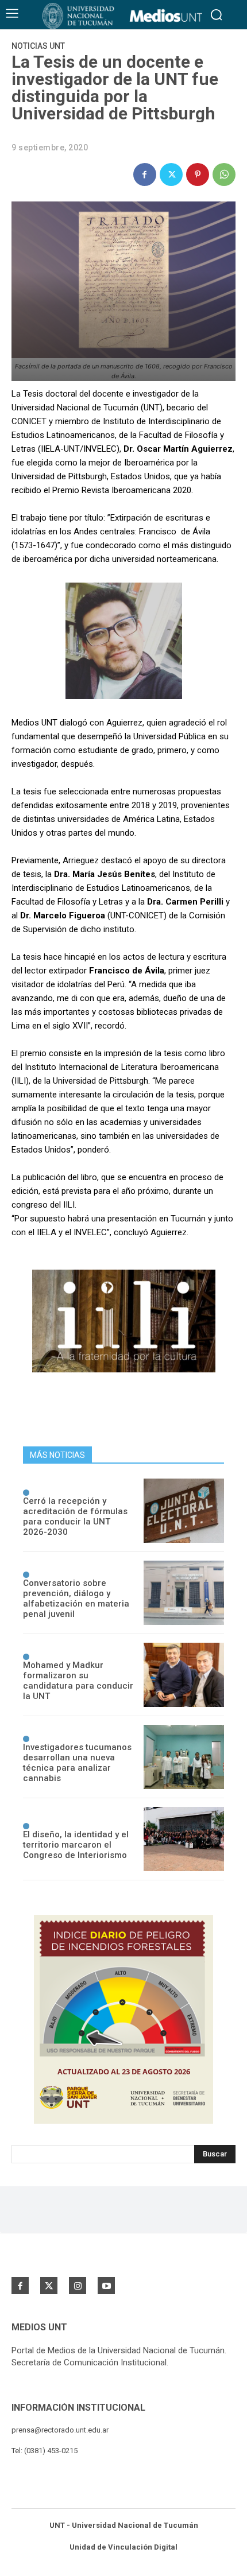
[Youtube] (106, 2286)
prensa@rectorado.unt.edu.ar (60, 2430)
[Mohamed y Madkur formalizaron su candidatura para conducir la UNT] (184, 1675)
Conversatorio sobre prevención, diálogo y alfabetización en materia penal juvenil (76, 1599)
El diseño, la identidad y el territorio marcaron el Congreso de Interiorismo (76, 1845)
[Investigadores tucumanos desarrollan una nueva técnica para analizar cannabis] (184, 1757)
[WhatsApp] (224, 174)
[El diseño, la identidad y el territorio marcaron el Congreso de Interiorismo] (184, 1839)
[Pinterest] (198, 174)
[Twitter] (171, 174)
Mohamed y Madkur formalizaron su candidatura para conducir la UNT (78, 1681)
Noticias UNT (38, 46)
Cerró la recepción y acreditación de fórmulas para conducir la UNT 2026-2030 (75, 1516)
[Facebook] (145, 174)
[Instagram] (78, 2286)
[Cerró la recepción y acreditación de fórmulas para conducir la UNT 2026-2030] (184, 1511)
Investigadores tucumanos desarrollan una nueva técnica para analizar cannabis (77, 1763)
